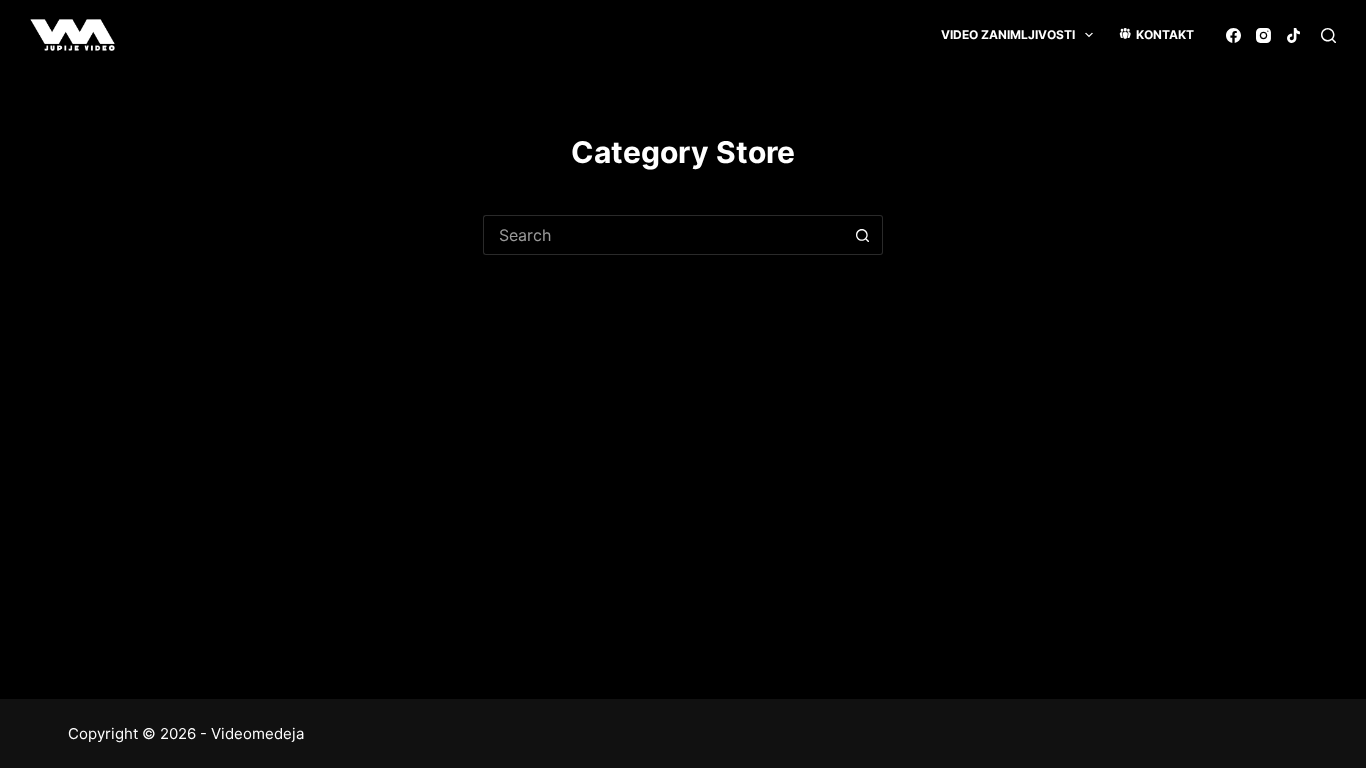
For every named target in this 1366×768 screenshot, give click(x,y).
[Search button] (863, 235)
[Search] (1328, 35)
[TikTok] (1293, 35)
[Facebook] (1233, 35)
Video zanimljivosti (1008, 34)
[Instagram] (1263, 35)
